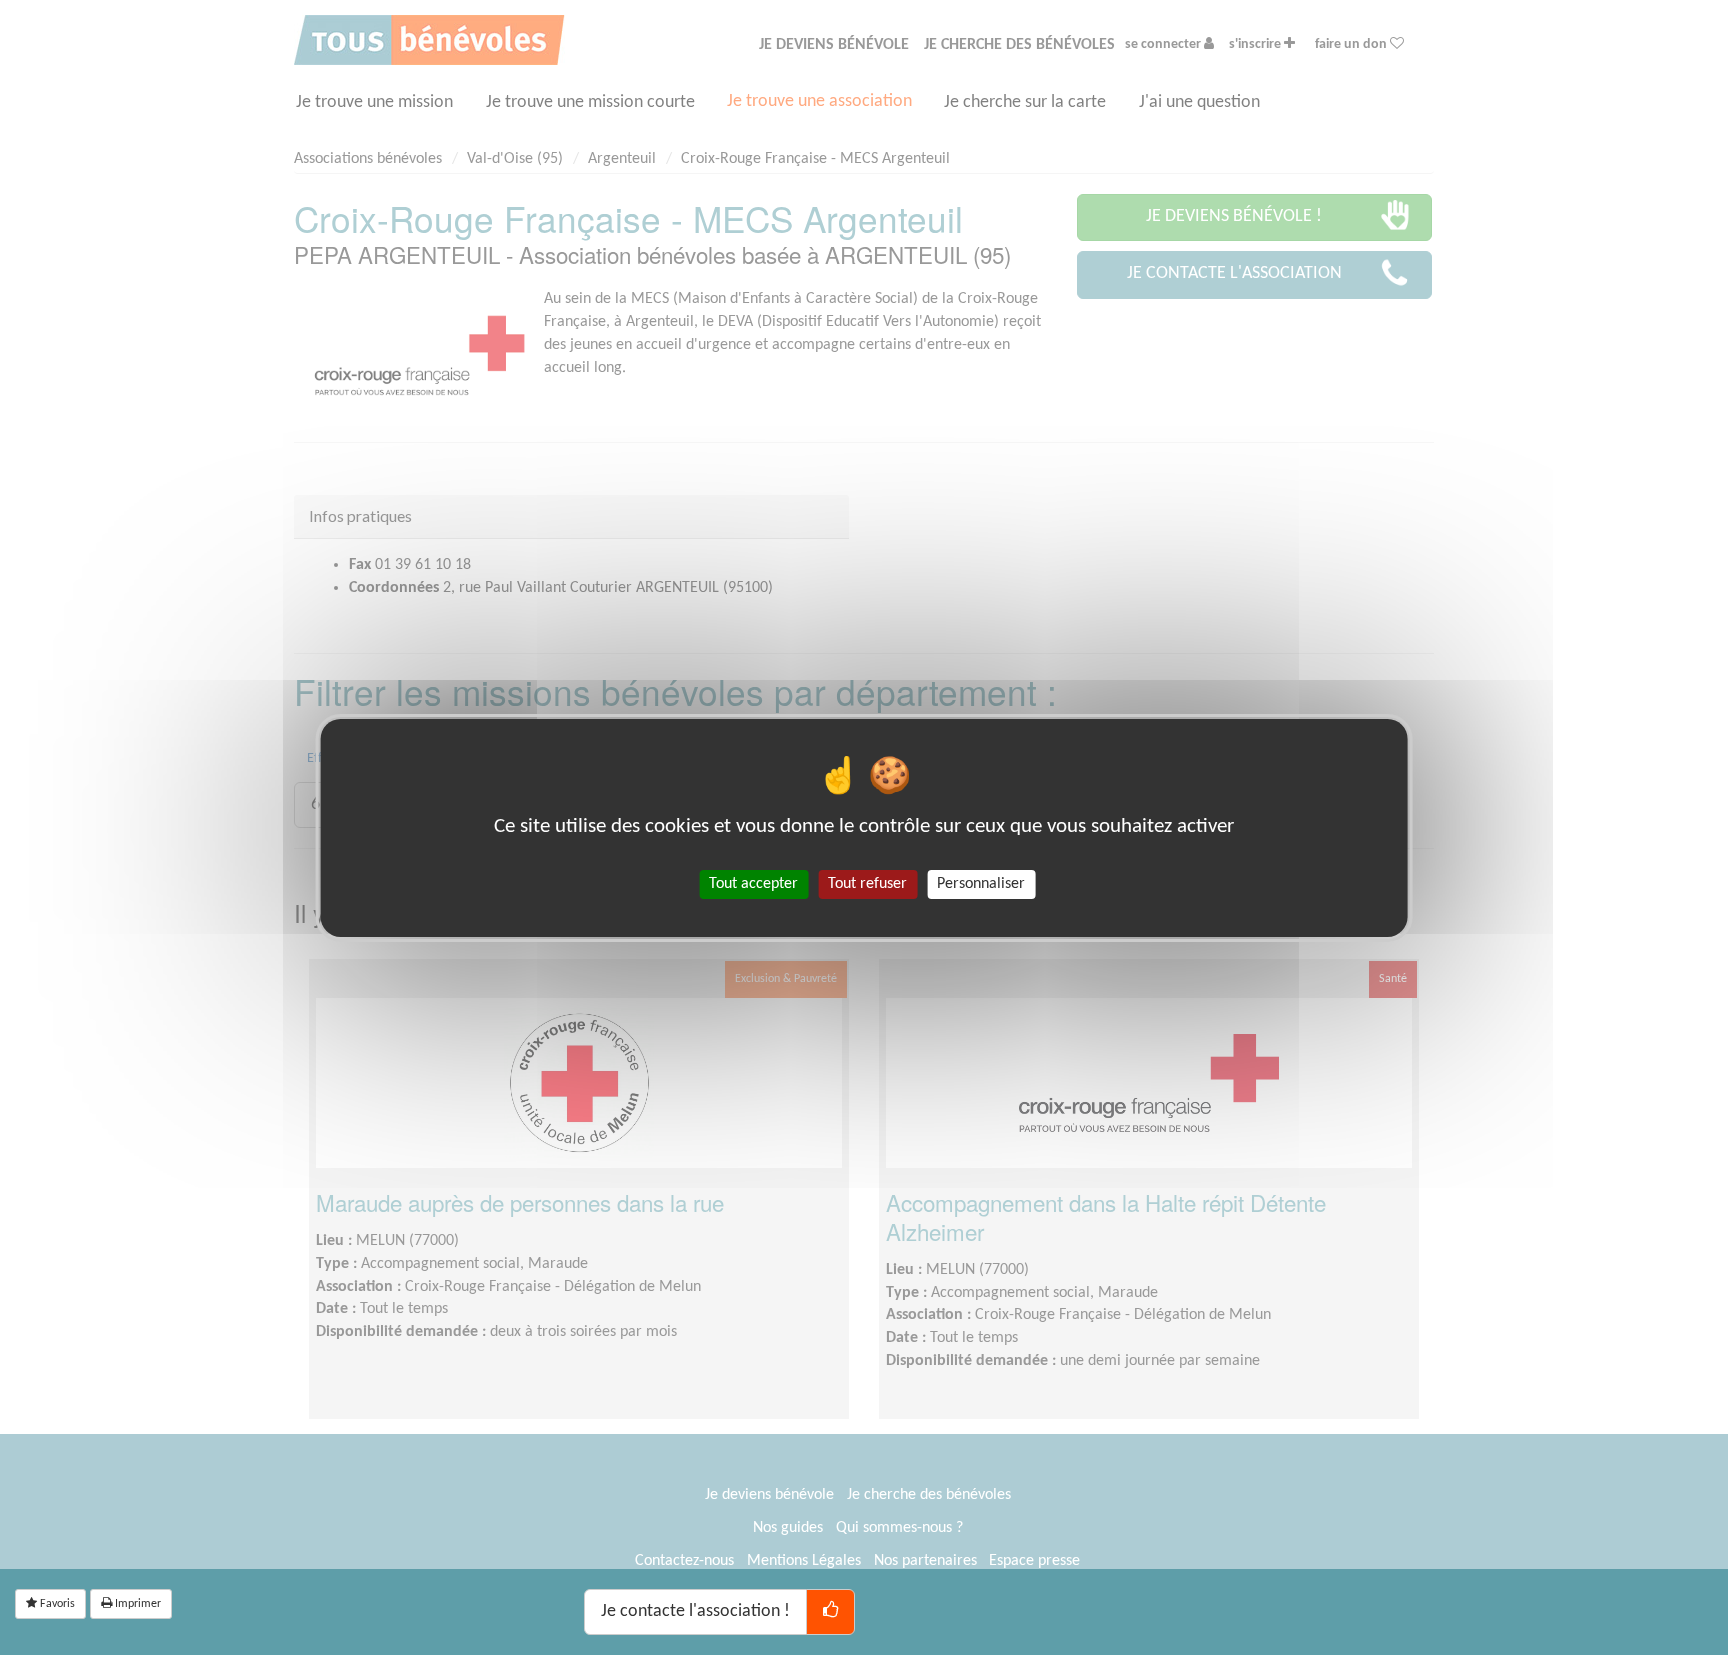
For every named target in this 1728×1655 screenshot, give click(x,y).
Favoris (56, 1604)
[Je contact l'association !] (830, 1612)
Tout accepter (753, 883)
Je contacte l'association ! (695, 1611)
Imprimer (136, 1604)
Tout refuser (867, 883)
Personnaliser (981, 883)
